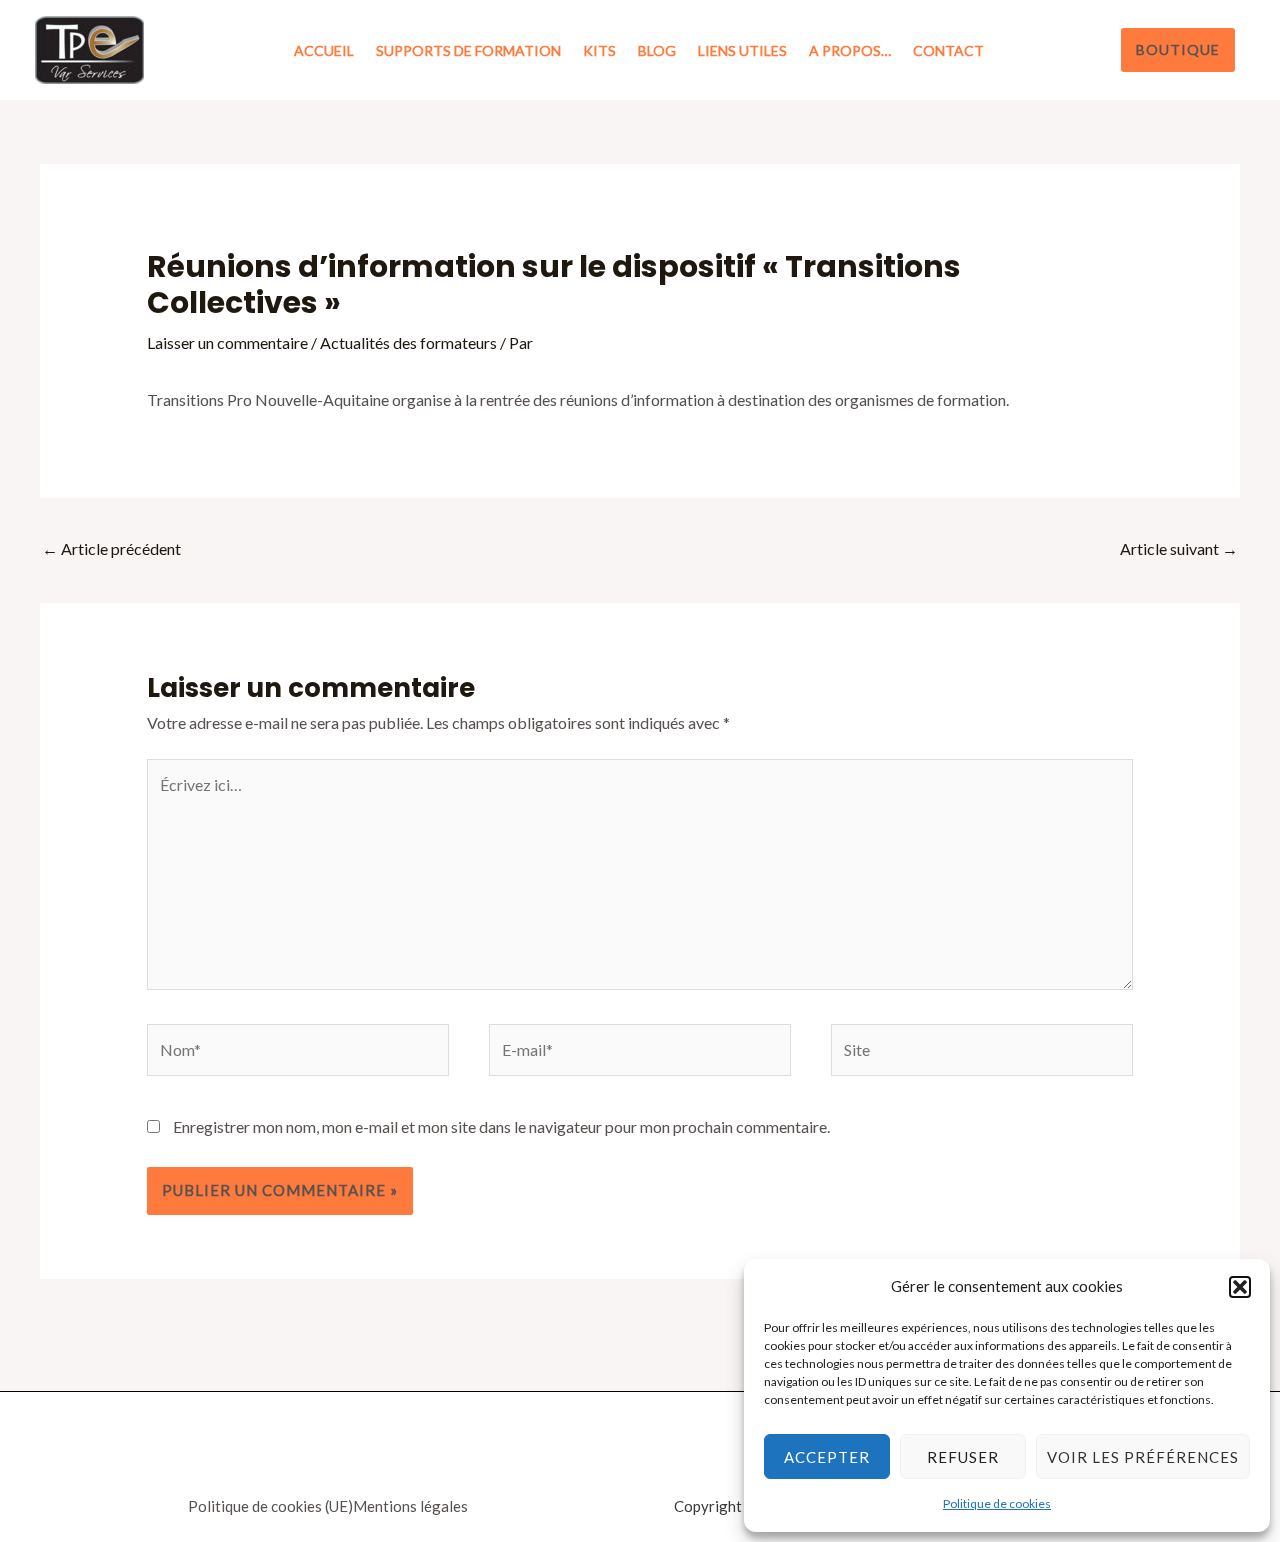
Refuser (963, 1457)
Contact (948, 50)
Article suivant (1179, 548)
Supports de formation (468, 50)
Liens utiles (742, 50)
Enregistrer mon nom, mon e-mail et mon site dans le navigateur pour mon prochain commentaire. (501, 1126)
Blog (657, 50)
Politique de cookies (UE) (270, 1506)
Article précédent (111, 548)
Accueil (324, 50)
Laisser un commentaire (227, 342)
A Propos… (850, 50)
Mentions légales (410, 1506)
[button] (1240, 1287)
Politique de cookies (997, 1503)
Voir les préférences (1143, 1457)
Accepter (827, 1457)
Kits (599, 50)
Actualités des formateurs (408, 342)
